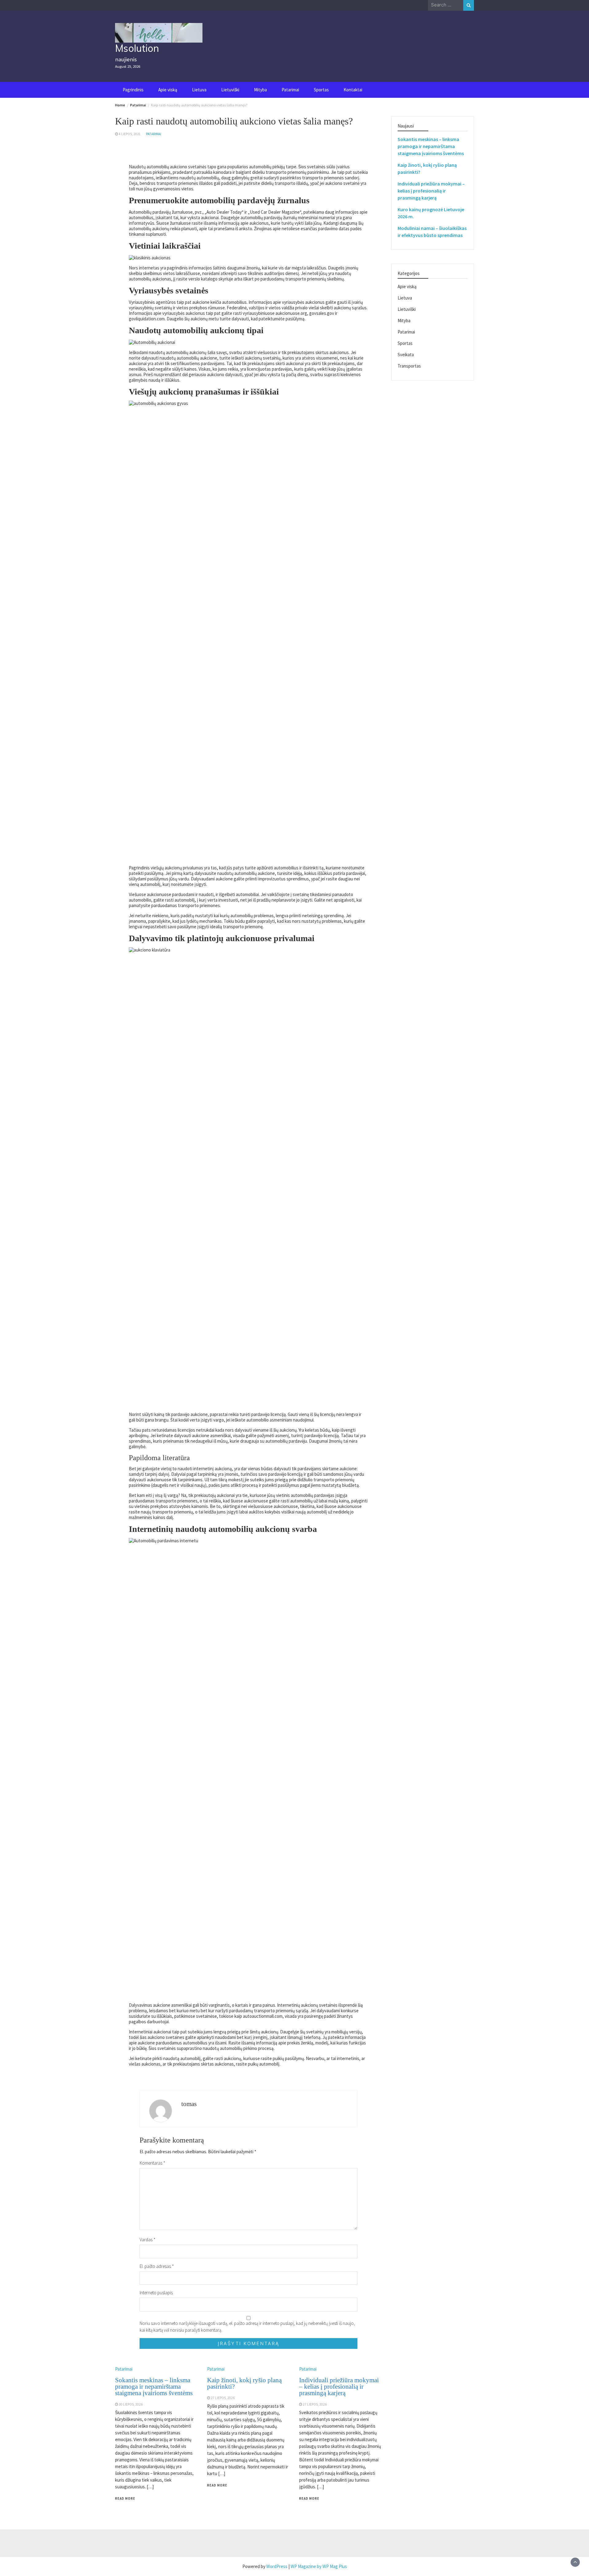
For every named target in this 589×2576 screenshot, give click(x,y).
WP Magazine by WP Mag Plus (319, 2566)
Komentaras (152, 2163)
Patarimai (290, 90)
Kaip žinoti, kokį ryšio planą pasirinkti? (244, 2383)
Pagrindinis (133, 90)
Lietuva (199, 90)
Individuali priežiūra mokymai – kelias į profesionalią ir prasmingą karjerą (339, 2387)
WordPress (277, 2566)
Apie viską (168, 90)
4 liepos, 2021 (130, 134)
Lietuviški (230, 90)
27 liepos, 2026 (223, 2398)
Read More (125, 2498)
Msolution (137, 48)
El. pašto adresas (157, 2266)
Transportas (409, 366)
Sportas (321, 90)
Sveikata (406, 355)
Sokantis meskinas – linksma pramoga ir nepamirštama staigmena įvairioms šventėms (154, 2387)
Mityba (260, 90)
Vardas (148, 2240)
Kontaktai (353, 90)
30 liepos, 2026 (131, 2404)
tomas (189, 2104)
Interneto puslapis (156, 2293)
